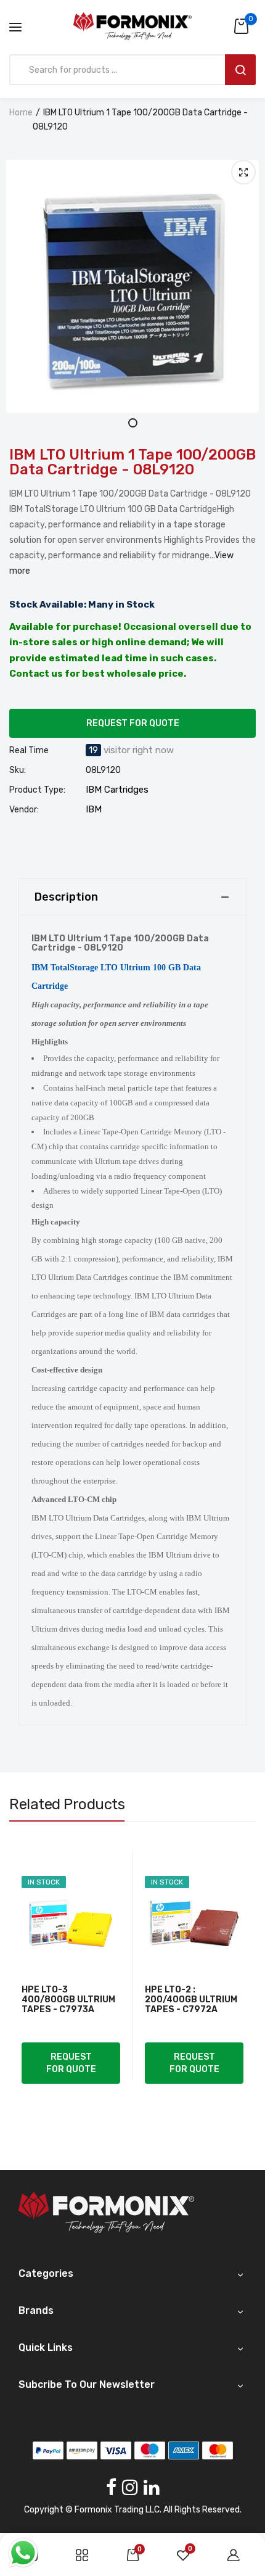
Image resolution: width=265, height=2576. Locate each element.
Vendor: (24, 810)
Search (240, 70)
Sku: (18, 770)
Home (21, 113)
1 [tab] (133, 423)
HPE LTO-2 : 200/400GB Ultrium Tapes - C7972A (191, 2000)
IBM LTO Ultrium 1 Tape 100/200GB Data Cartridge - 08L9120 (132, 462)
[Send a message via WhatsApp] (23, 2553)
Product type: (37, 790)
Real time (29, 751)
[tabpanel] (132, 286)
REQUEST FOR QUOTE (133, 723)
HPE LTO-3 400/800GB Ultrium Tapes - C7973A (68, 2000)
